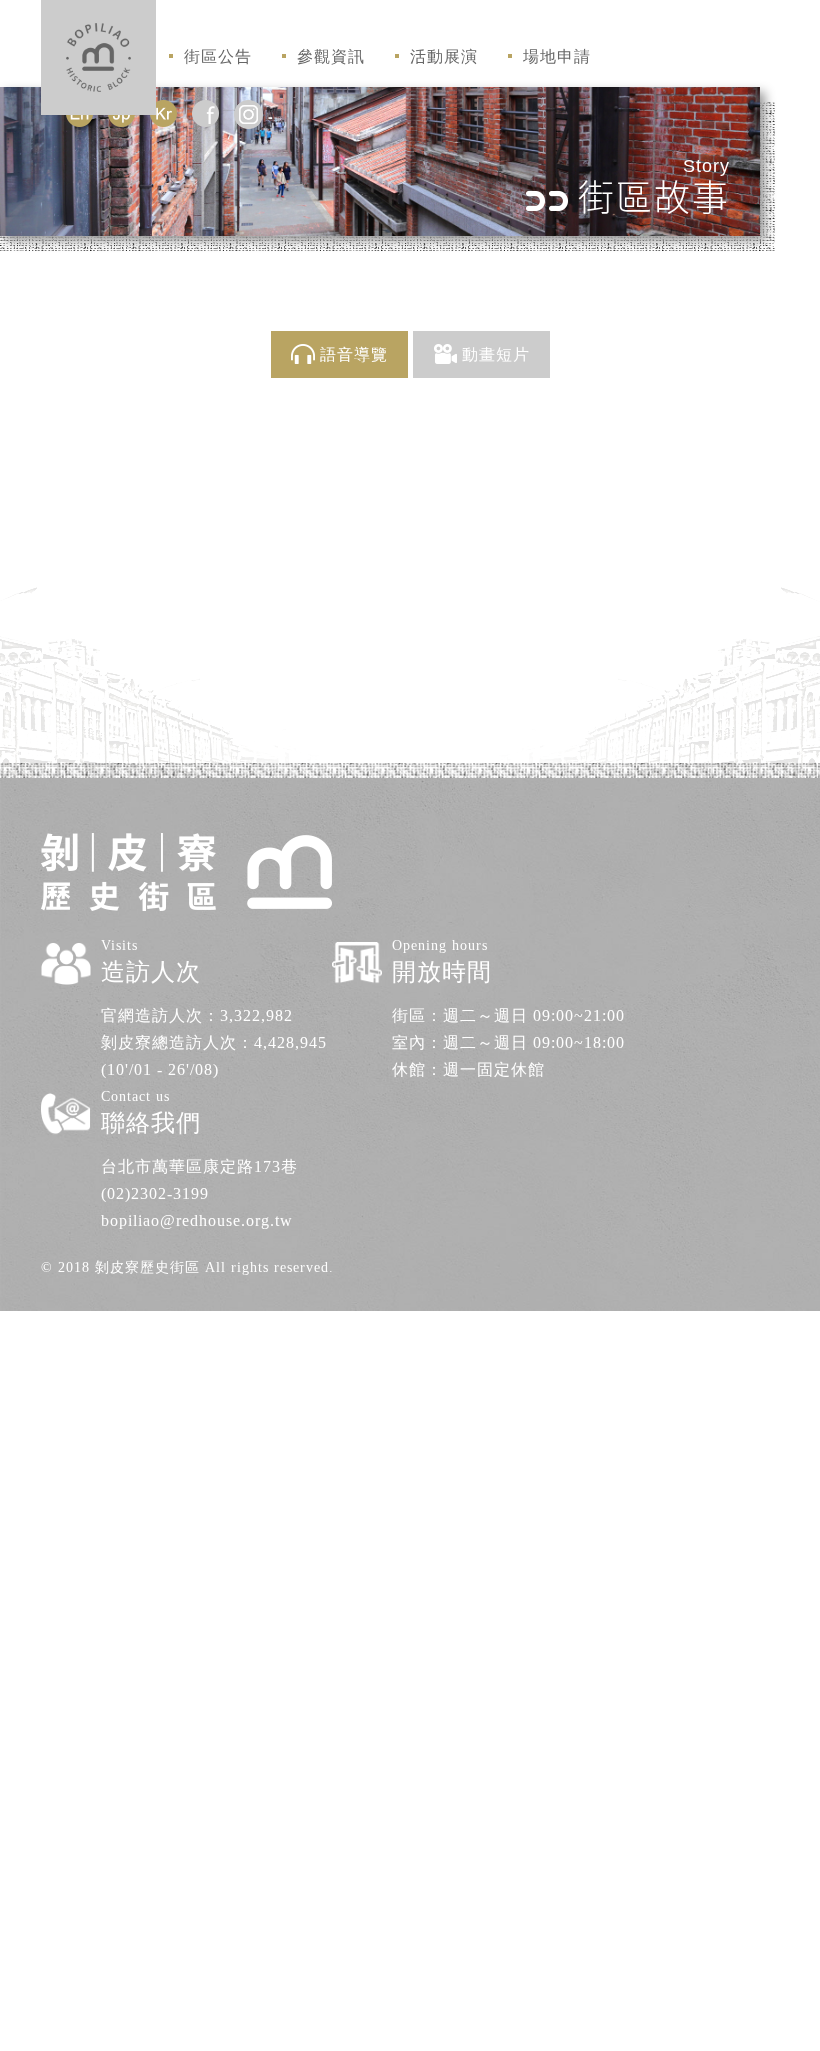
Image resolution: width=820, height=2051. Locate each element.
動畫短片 (496, 354)
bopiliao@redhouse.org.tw (197, 1220)
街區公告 (218, 56)
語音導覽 (354, 354)
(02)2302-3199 (155, 1193)
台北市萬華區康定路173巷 (199, 1166)
